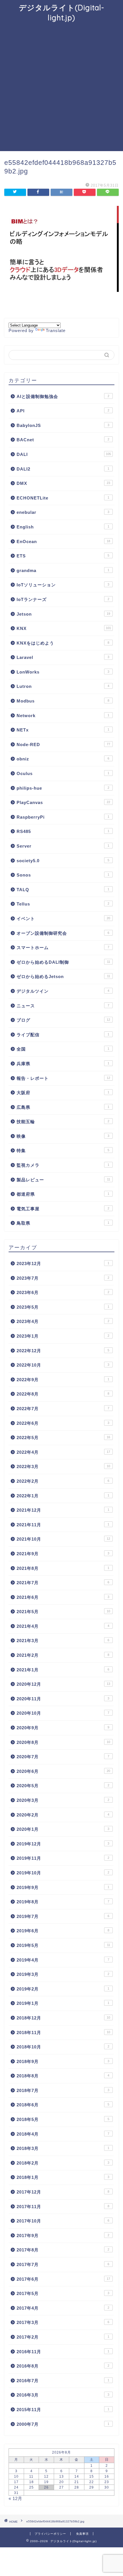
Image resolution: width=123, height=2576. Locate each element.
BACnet (63, 440)
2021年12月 (63, 1510)
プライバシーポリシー (50, 2534)
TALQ (63, 890)
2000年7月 (63, 2424)
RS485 (63, 831)
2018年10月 (63, 2047)
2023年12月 (63, 1263)
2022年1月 (63, 1496)
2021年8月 (63, 1568)
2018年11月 (63, 2032)
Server (63, 846)
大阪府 (63, 1093)
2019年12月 (63, 1844)
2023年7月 (63, 1278)
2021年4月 (63, 1626)
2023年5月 (63, 1307)
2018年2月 (63, 2163)
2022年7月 (63, 1409)
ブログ (63, 1020)
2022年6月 (63, 1423)
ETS (63, 556)
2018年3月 (63, 2148)
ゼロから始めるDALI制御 (63, 962)
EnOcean (63, 541)
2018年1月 (63, 2177)
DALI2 (63, 469)
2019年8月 (63, 1902)
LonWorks (63, 672)
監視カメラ (63, 1165)
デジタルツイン (63, 991)
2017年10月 (63, 2221)
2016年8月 (63, 2366)
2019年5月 (63, 1945)
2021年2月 (63, 1655)
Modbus (63, 701)
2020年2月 (63, 1815)
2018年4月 (63, 2134)
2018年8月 (63, 2076)
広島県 (63, 1107)
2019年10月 (63, 1873)
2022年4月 (63, 1452)
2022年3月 (63, 1466)
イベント (63, 919)
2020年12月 (63, 1684)
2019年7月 (63, 1916)
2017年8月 (63, 2250)
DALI (64, 454)
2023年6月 (63, 1292)
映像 (63, 1136)
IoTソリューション (63, 585)
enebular (63, 512)
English (63, 527)
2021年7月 (63, 1583)
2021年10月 (63, 1539)
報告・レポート (63, 1078)
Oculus (63, 773)
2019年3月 (63, 1974)
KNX (64, 628)
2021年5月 (63, 1612)
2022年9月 (63, 1380)
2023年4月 (63, 1321)
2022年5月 (63, 1438)
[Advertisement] (61, 87)
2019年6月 (63, 1931)
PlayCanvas (63, 802)
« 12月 (15, 2498)
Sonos (63, 875)
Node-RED (63, 744)
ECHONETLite (63, 498)
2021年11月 (63, 1525)
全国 (63, 1049)
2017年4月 (63, 2308)
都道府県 (63, 1194)
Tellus (63, 904)
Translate (56, 330)
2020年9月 (63, 1728)
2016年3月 (63, 2395)
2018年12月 (63, 2018)
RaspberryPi (63, 817)
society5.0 (63, 861)
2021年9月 (63, 1554)
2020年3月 (63, 1800)
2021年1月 (63, 1670)
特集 (63, 1151)
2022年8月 (63, 1394)
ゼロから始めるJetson (63, 976)
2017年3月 (63, 2322)
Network (63, 716)
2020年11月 (63, 1699)
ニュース (63, 1006)
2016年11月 (63, 2352)
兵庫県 (63, 1064)
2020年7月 (63, 1757)
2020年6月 (63, 1771)
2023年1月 (63, 1336)
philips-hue (63, 788)
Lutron (63, 686)
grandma (63, 570)
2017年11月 (63, 2207)
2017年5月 (63, 2293)
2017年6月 (63, 2279)
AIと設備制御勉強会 (63, 396)
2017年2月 (63, 2337)
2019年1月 (63, 2003)
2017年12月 (63, 2192)
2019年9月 (63, 1887)
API (63, 411)
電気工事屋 (63, 1209)
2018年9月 (63, 2061)
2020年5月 (63, 1786)
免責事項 (82, 2534)
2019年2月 (63, 1989)
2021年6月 (63, 1597)
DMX (63, 483)
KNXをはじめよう (63, 643)
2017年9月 (63, 2236)
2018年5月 (63, 2119)
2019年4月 (63, 1960)
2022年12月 (63, 1351)
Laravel (63, 657)
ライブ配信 (63, 1035)
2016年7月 (63, 2381)
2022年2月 (63, 1481)
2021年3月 (63, 1641)
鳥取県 (63, 1223)
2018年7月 (63, 2090)
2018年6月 (63, 2105)
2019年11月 (63, 1858)
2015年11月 (63, 2410)
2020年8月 (63, 1742)
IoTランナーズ (63, 599)
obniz (63, 759)
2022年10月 (63, 1365)
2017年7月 (63, 2264)
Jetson (63, 614)
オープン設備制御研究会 (63, 933)
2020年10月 (63, 1713)
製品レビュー (63, 1180)
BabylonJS (63, 425)
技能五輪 (63, 1122)
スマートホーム (63, 948)
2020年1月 (63, 1829)
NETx (63, 730)
